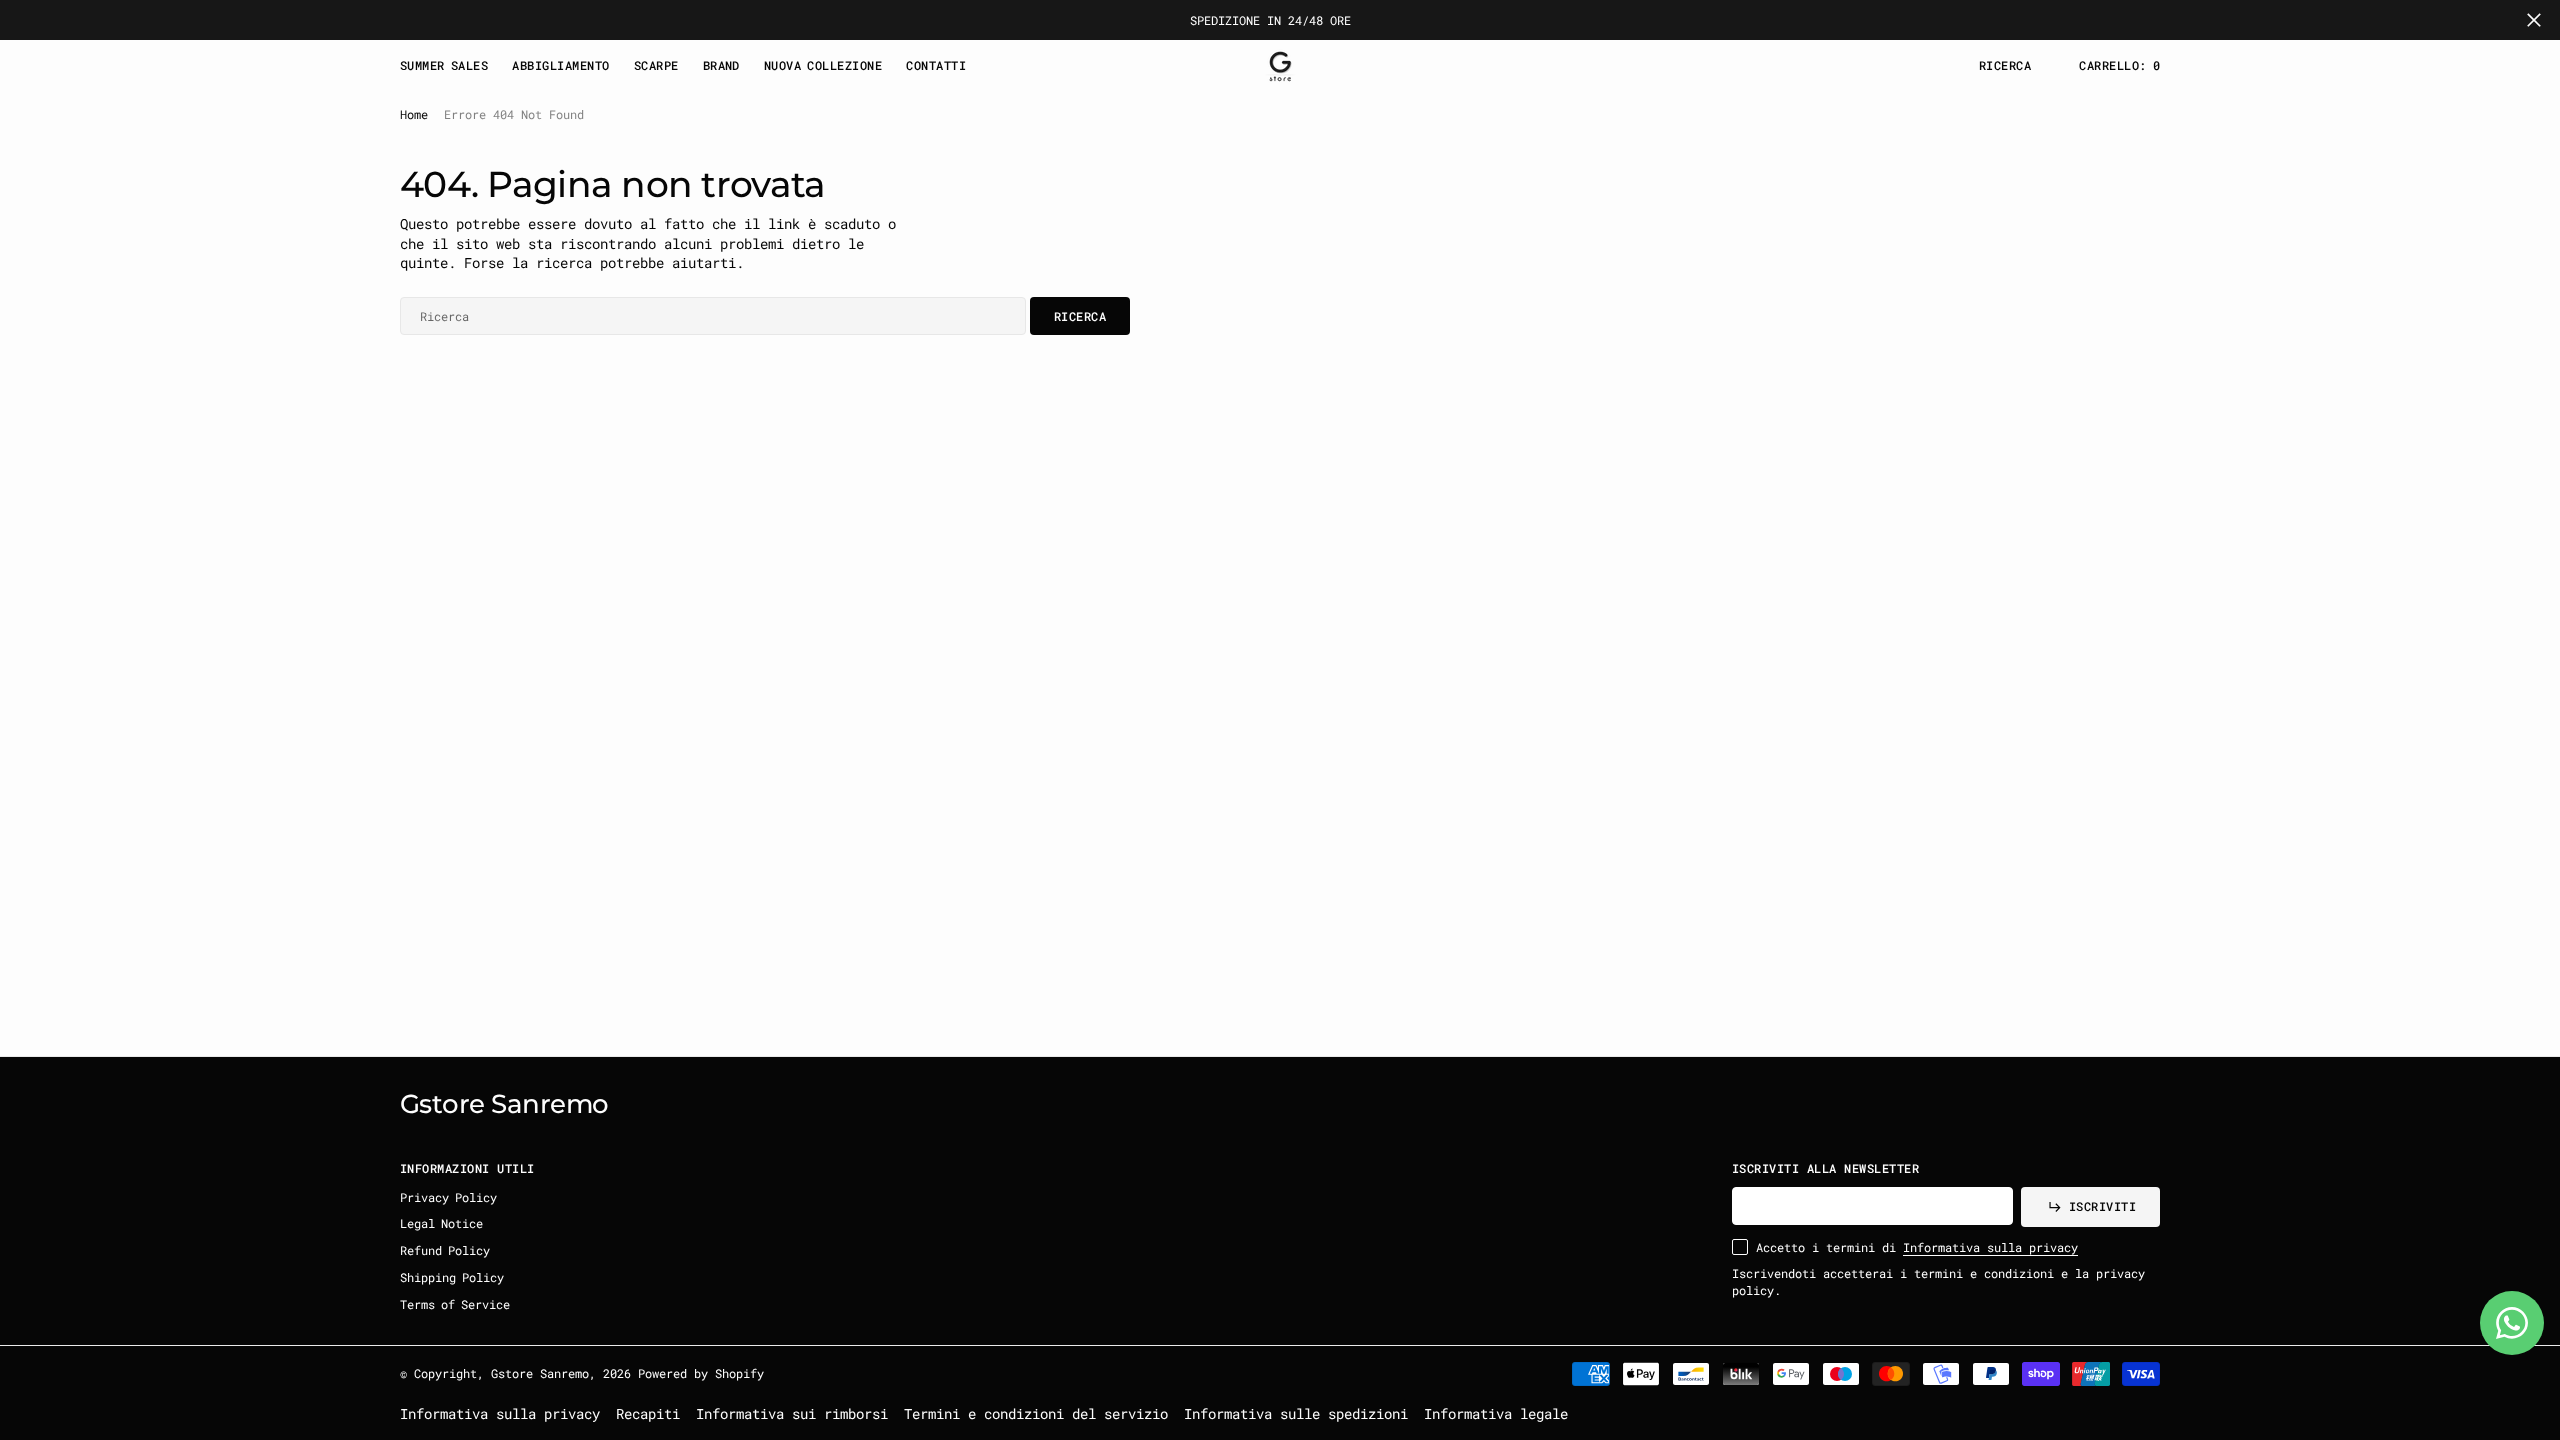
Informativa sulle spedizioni (1296, 1413)
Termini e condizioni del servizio (1036, 1413)
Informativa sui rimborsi (792, 1413)
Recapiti (648, 1413)
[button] (2119, 65)
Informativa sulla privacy (1990, 1247)
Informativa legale (1496, 1413)
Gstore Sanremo (540, 1373)
